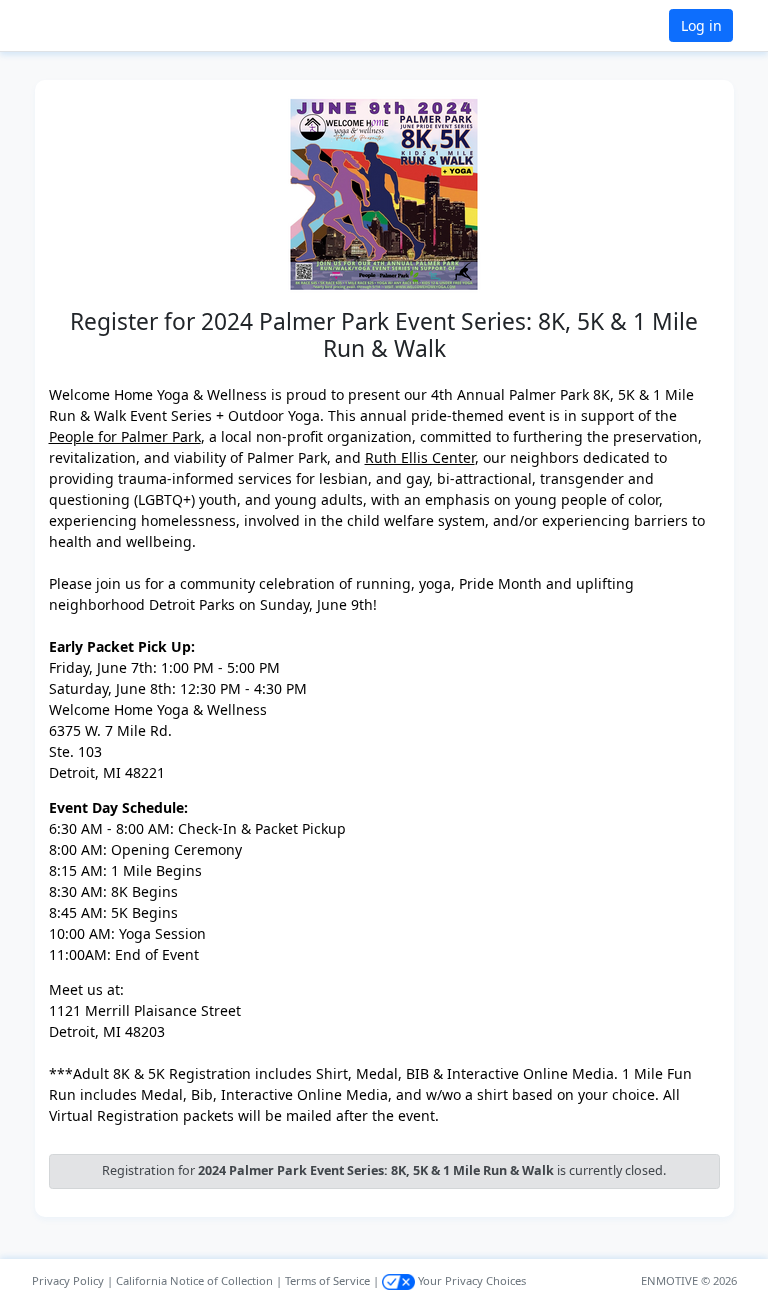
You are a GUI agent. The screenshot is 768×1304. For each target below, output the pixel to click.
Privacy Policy (68, 1280)
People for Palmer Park (125, 436)
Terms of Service (327, 1280)
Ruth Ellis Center (420, 457)
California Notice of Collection (194, 1280)
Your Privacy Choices (470, 1280)
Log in (701, 25)
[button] (81, 25)
